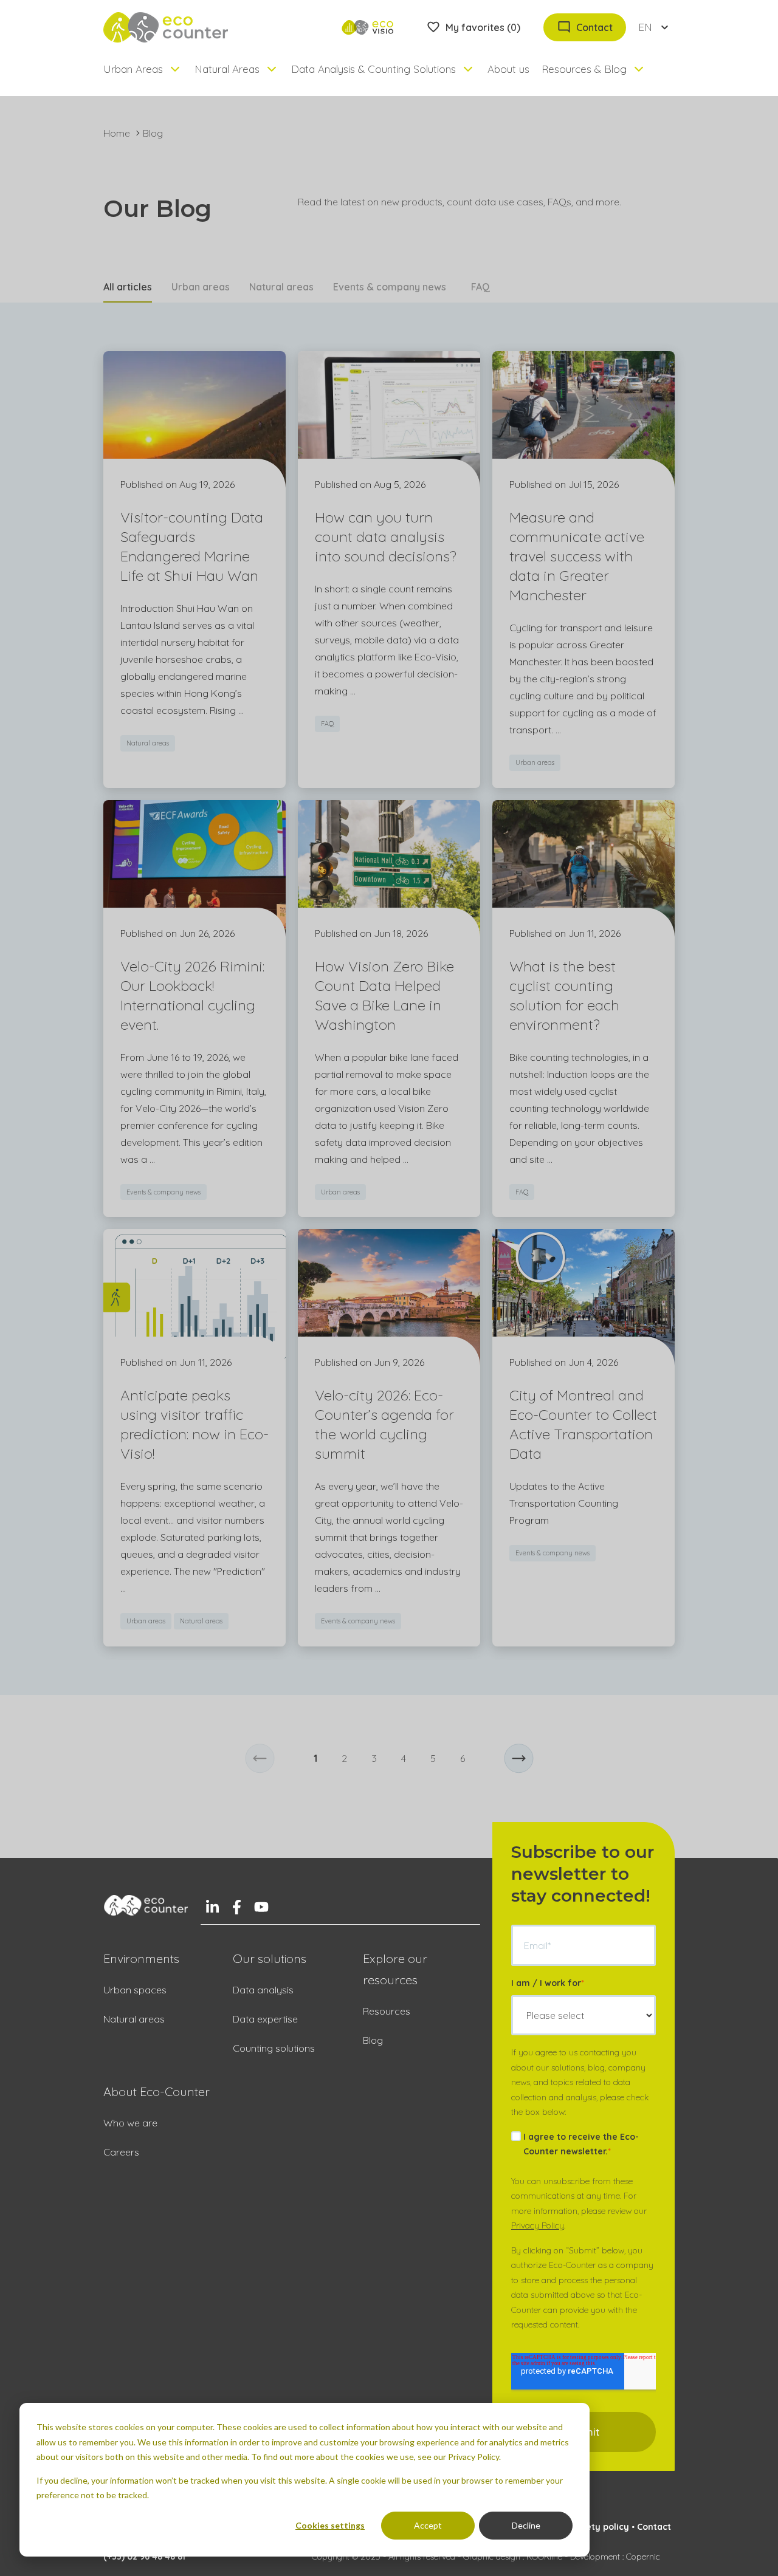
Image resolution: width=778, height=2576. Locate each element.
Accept (428, 2525)
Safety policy (600, 2527)
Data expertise (265, 2019)
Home (117, 133)
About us (508, 69)
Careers (121, 2152)
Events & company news (390, 287)
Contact (654, 2527)
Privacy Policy (538, 2225)
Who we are (130, 2123)
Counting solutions (274, 2048)
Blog (373, 2040)
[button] (260, 1759)
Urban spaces (135, 1990)
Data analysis (263, 1990)
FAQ (480, 287)
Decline (526, 2525)
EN (645, 27)
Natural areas (281, 287)
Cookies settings (330, 2525)
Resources (387, 2011)
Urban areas (201, 287)
